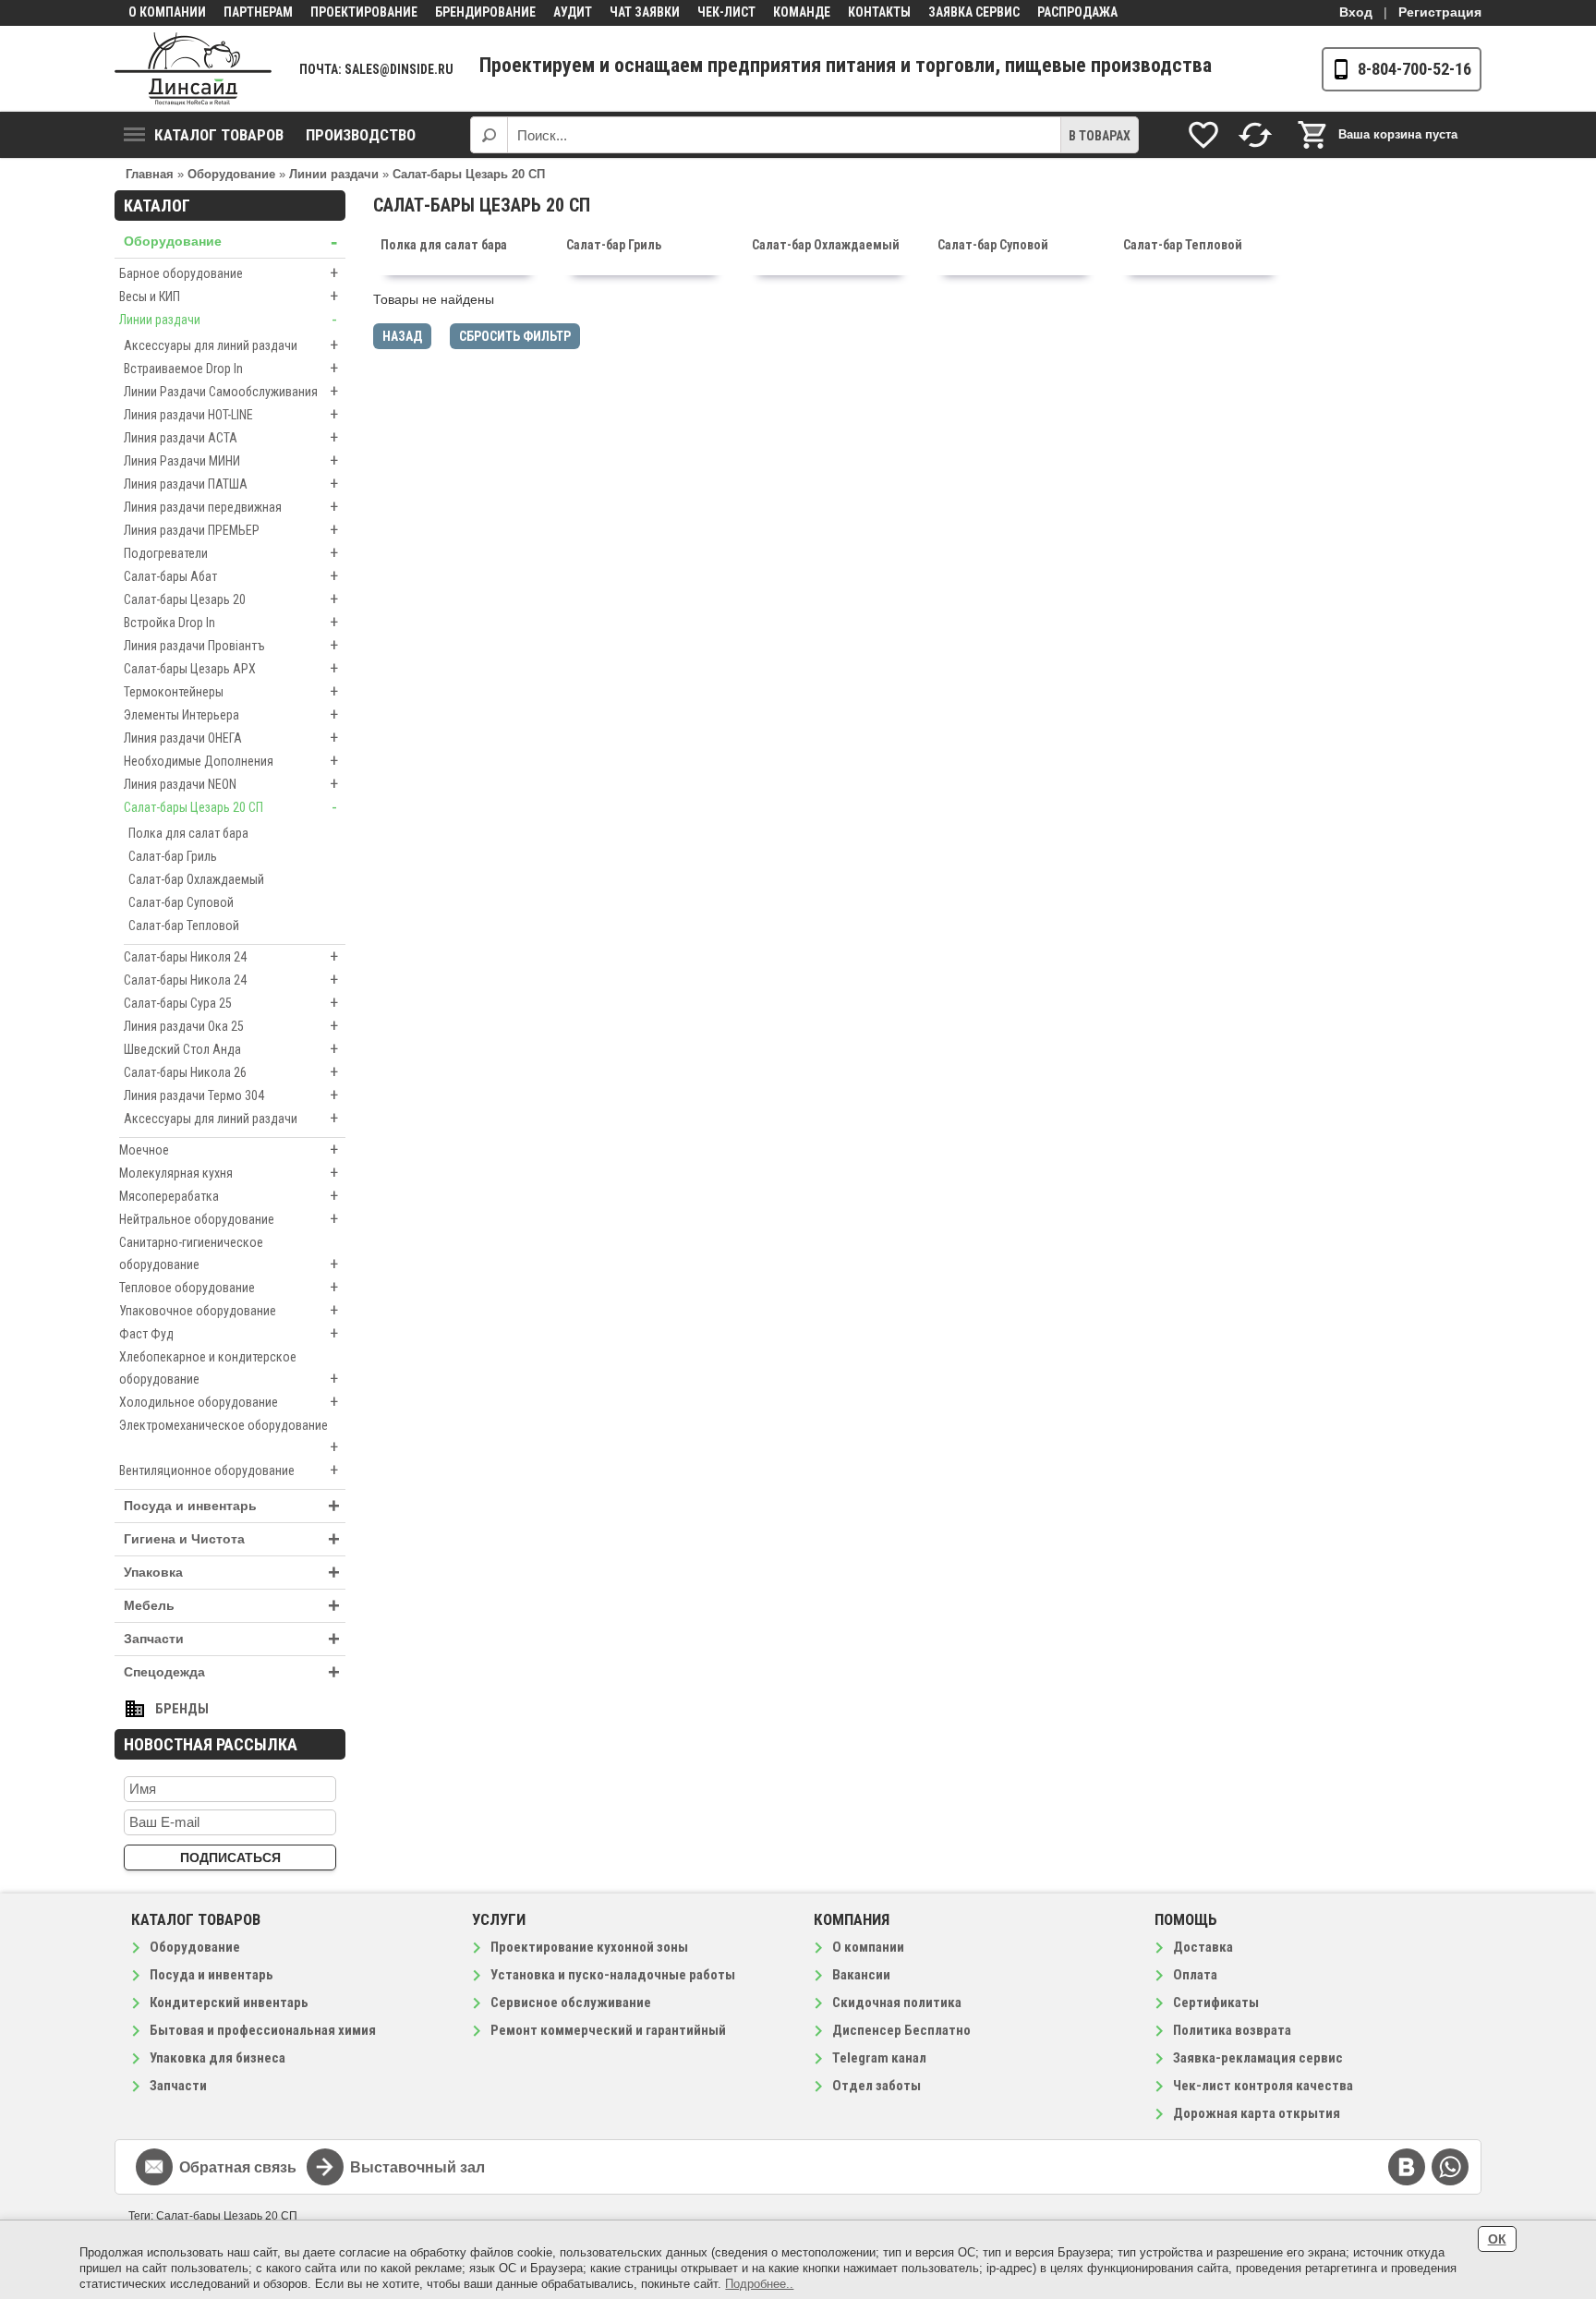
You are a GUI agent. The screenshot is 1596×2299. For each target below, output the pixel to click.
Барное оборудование (229, 273)
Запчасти (232, 1639)
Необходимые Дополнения (231, 761)
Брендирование (485, 12)
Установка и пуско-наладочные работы (613, 1975)
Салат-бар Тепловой (184, 926)
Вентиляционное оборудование (229, 1470)
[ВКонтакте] (1407, 2167)
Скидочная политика (897, 2003)
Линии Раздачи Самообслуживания (231, 391)
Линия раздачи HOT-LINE (231, 414)
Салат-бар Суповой (181, 902)
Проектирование (364, 12)
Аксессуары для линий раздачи (231, 345)
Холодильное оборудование (229, 1402)
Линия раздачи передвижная (231, 507)
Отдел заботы (877, 2086)
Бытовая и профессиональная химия (263, 2030)
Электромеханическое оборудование (229, 1437)
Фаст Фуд (229, 1333)
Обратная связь (238, 2167)
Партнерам (258, 12)
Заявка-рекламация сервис (1258, 2058)
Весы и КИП (229, 296)
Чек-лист (726, 12)
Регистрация (1440, 12)
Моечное (229, 1149)
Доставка (1203, 1947)
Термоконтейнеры (231, 691)
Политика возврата (1232, 2030)
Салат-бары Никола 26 (231, 1072)
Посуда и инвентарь (232, 1506)
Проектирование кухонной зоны (589, 1947)
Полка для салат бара (188, 833)
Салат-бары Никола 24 (231, 980)
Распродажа (1077, 12)
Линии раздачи (228, 319)
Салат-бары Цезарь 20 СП (230, 807)
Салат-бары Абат (231, 576)
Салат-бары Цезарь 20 (231, 599)
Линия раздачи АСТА (231, 437)
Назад (402, 336)
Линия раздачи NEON (231, 784)
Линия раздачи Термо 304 (231, 1095)
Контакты (879, 12)
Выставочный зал (417, 2167)
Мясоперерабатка (229, 1196)
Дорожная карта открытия (1257, 2113)
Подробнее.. (759, 2284)
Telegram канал (879, 2058)
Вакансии (861, 1975)
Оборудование (230, 242)
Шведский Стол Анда (231, 1049)
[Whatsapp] (1450, 2167)
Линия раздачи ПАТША (231, 484)
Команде (802, 12)
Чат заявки (645, 12)
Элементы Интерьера (231, 714)
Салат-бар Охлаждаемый (196, 879)
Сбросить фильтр (515, 336)
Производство (361, 135)
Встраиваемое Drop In (231, 368)
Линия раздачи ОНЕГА (231, 738)
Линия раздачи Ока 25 (231, 1026)
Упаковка (232, 1573)
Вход (1356, 12)
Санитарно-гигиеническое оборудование (229, 1254)
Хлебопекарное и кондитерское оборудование (229, 1369)
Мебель (232, 1606)
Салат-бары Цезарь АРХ (231, 668)
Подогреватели (231, 553)
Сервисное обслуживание (571, 2003)
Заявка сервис (974, 12)
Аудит (573, 12)
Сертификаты (1216, 2003)
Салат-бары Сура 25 (231, 1003)
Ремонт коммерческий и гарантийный (608, 2030)
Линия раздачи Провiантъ (231, 645)
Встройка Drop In (231, 622)
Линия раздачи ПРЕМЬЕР (231, 530)
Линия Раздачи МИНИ (231, 460)
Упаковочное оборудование (229, 1310)
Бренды (182, 1709)
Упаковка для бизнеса (218, 2058)
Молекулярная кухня (229, 1173)
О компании (167, 12)
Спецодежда (232, 1672)
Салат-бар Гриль (173, 856)
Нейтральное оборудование (229, 1219)
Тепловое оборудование (229, 1287)
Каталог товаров (219, 135)
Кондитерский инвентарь (229, 2003)
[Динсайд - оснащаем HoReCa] (193, 69)
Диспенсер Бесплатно (901, 2030)
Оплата (1195, 1975)
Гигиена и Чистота (232, 1539)
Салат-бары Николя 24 (231, 956)
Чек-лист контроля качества (1263, 2086)
